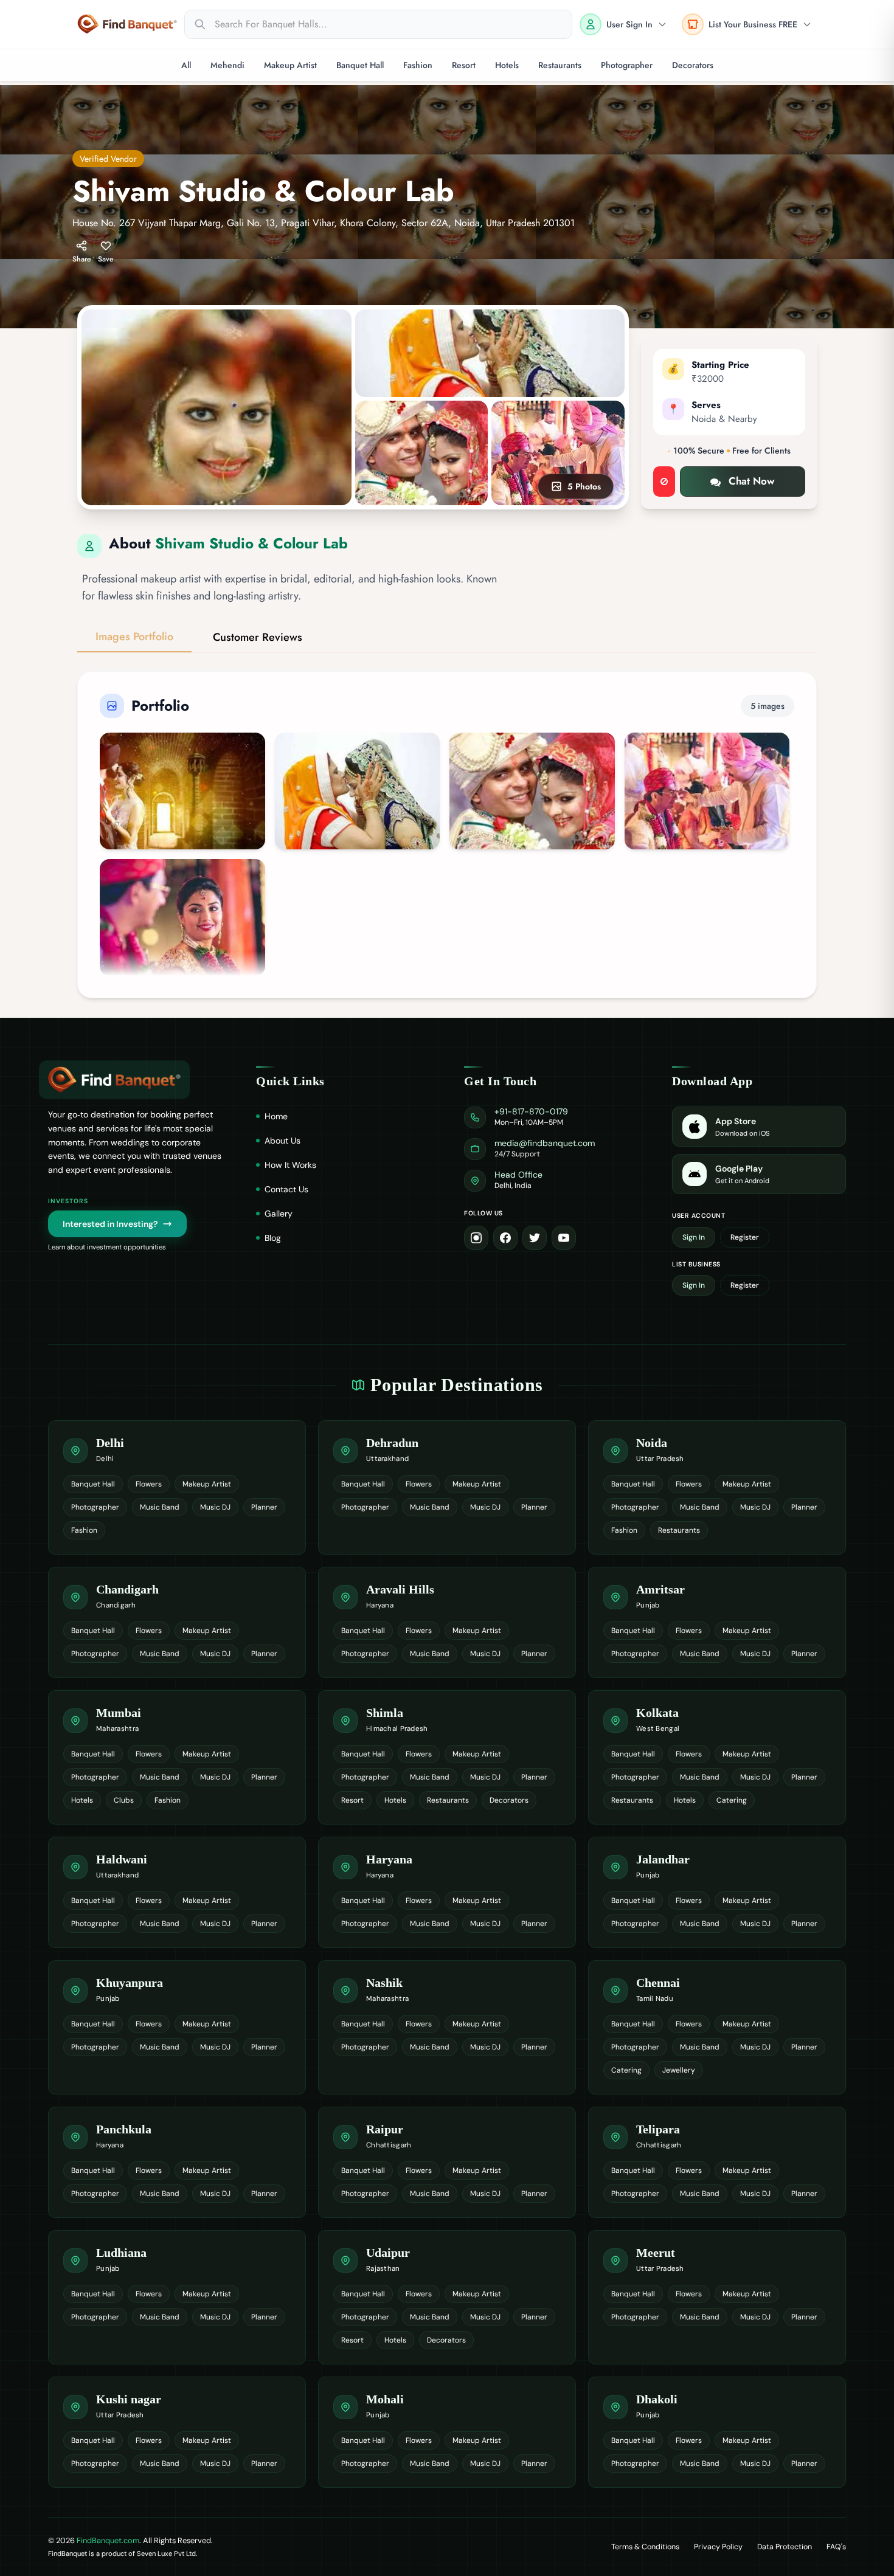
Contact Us (286, 1189)
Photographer (627, 65)
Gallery (279, 1214)
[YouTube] (564, 1238)
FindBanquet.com (108, 2540)
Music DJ (215, 1507)
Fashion (418, 65)
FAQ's (836, 2547)
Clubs (124, 1800)
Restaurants (560, 65)
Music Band (160, 1507)
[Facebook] (505, 1238)
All (186, 65)
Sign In (694, 1237)
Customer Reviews (258, 637)
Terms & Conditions (645, 2547)
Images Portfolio (134, 637)
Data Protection (785, 2547)
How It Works (290, 1165)
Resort (464, 65)
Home (276, 1116)
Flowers (149, 1484)
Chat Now (752, 481)
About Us (282, 1141)
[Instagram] (476, 1238)
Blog (273, 1238)
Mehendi (227, 65)
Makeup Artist (290, 65)
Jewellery (679, 2070)
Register (745, 1237)
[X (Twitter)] (535, 1238)
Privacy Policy (718, 2547)
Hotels (507, 65)
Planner (264, 1507)
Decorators (693, 65)
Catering (732, 1800)
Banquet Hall (360, 65)
